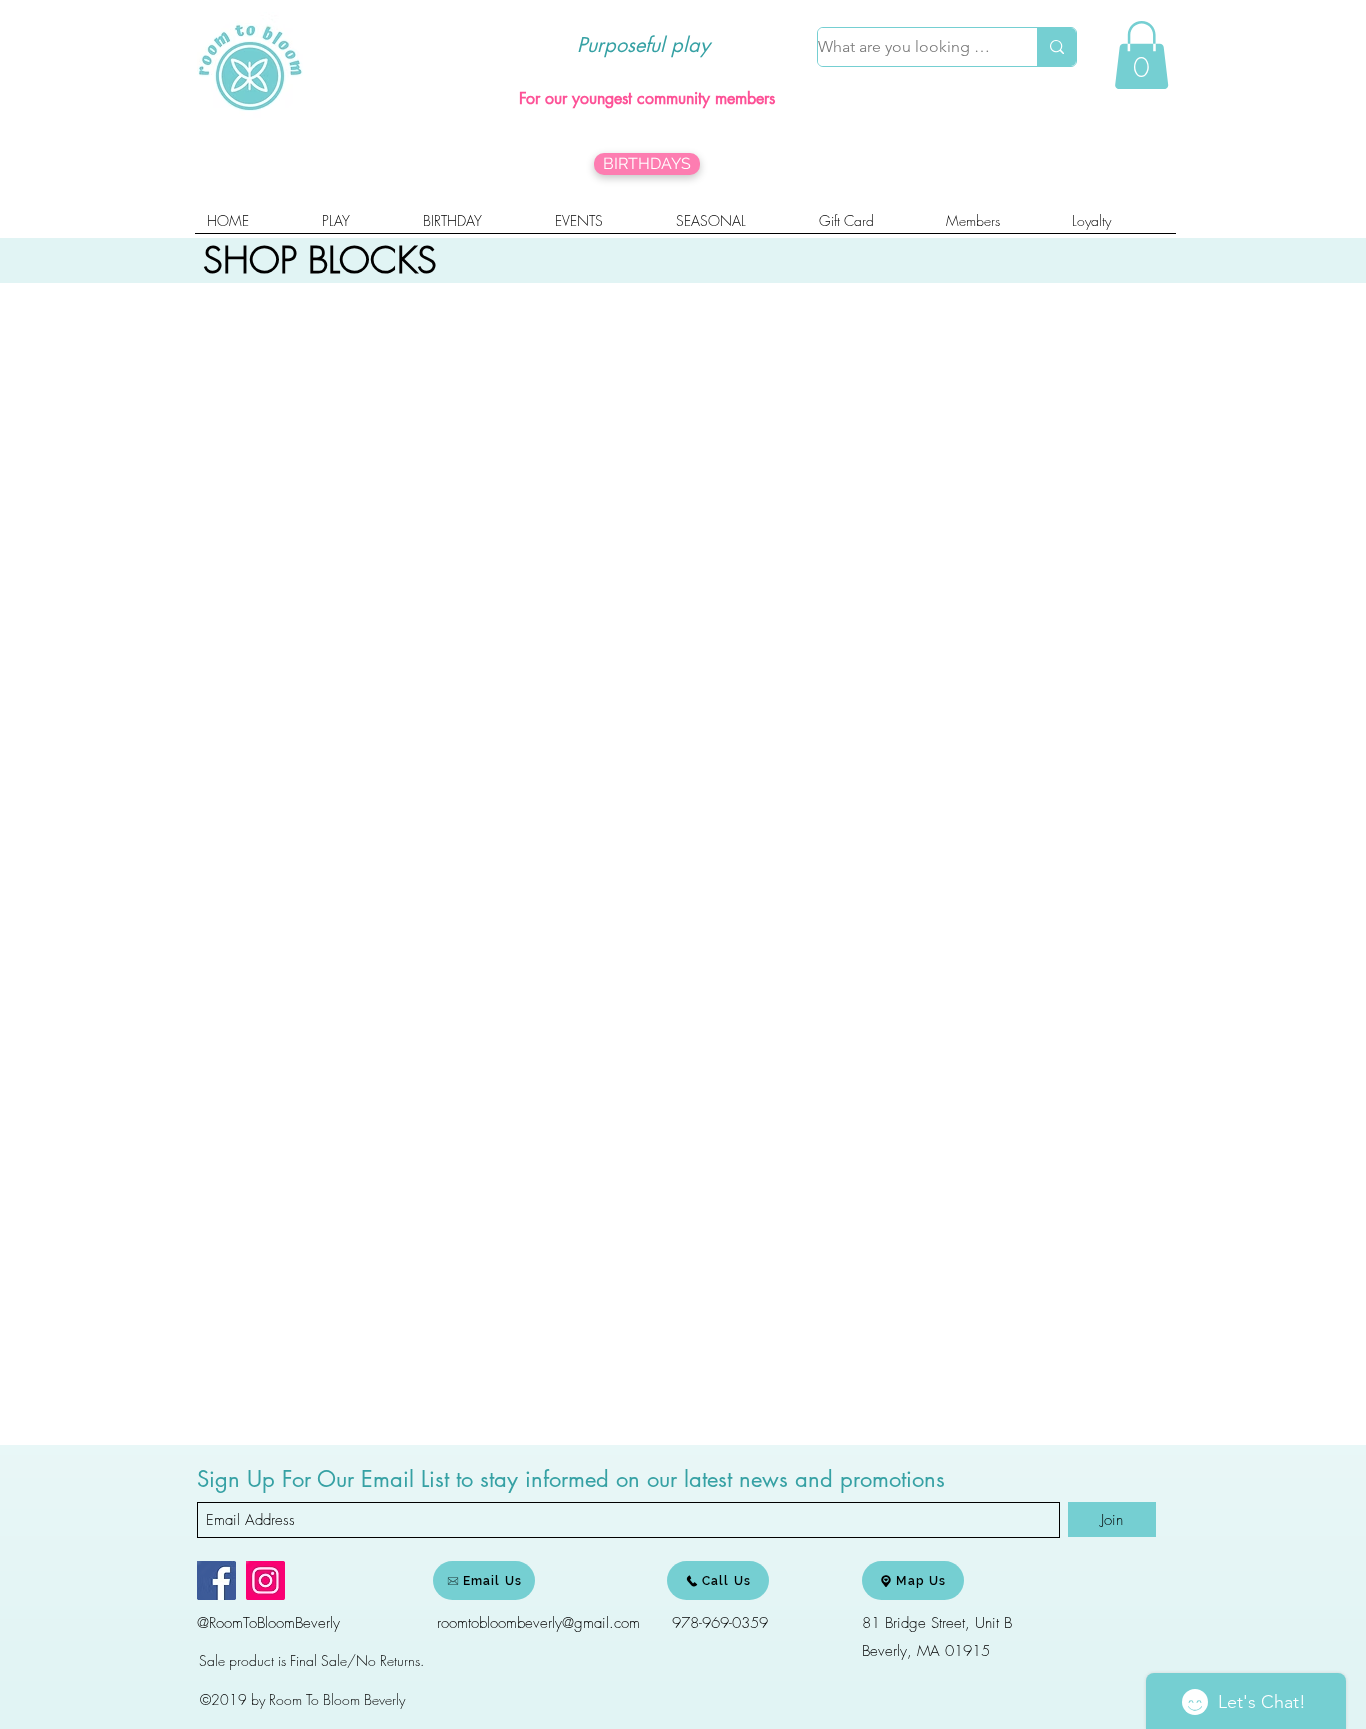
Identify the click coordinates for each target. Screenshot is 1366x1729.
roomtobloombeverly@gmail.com (538, 1623)
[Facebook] (216, 1580)
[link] (1141, 55)
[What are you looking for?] (1056, 47)
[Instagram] (265, 1580)
